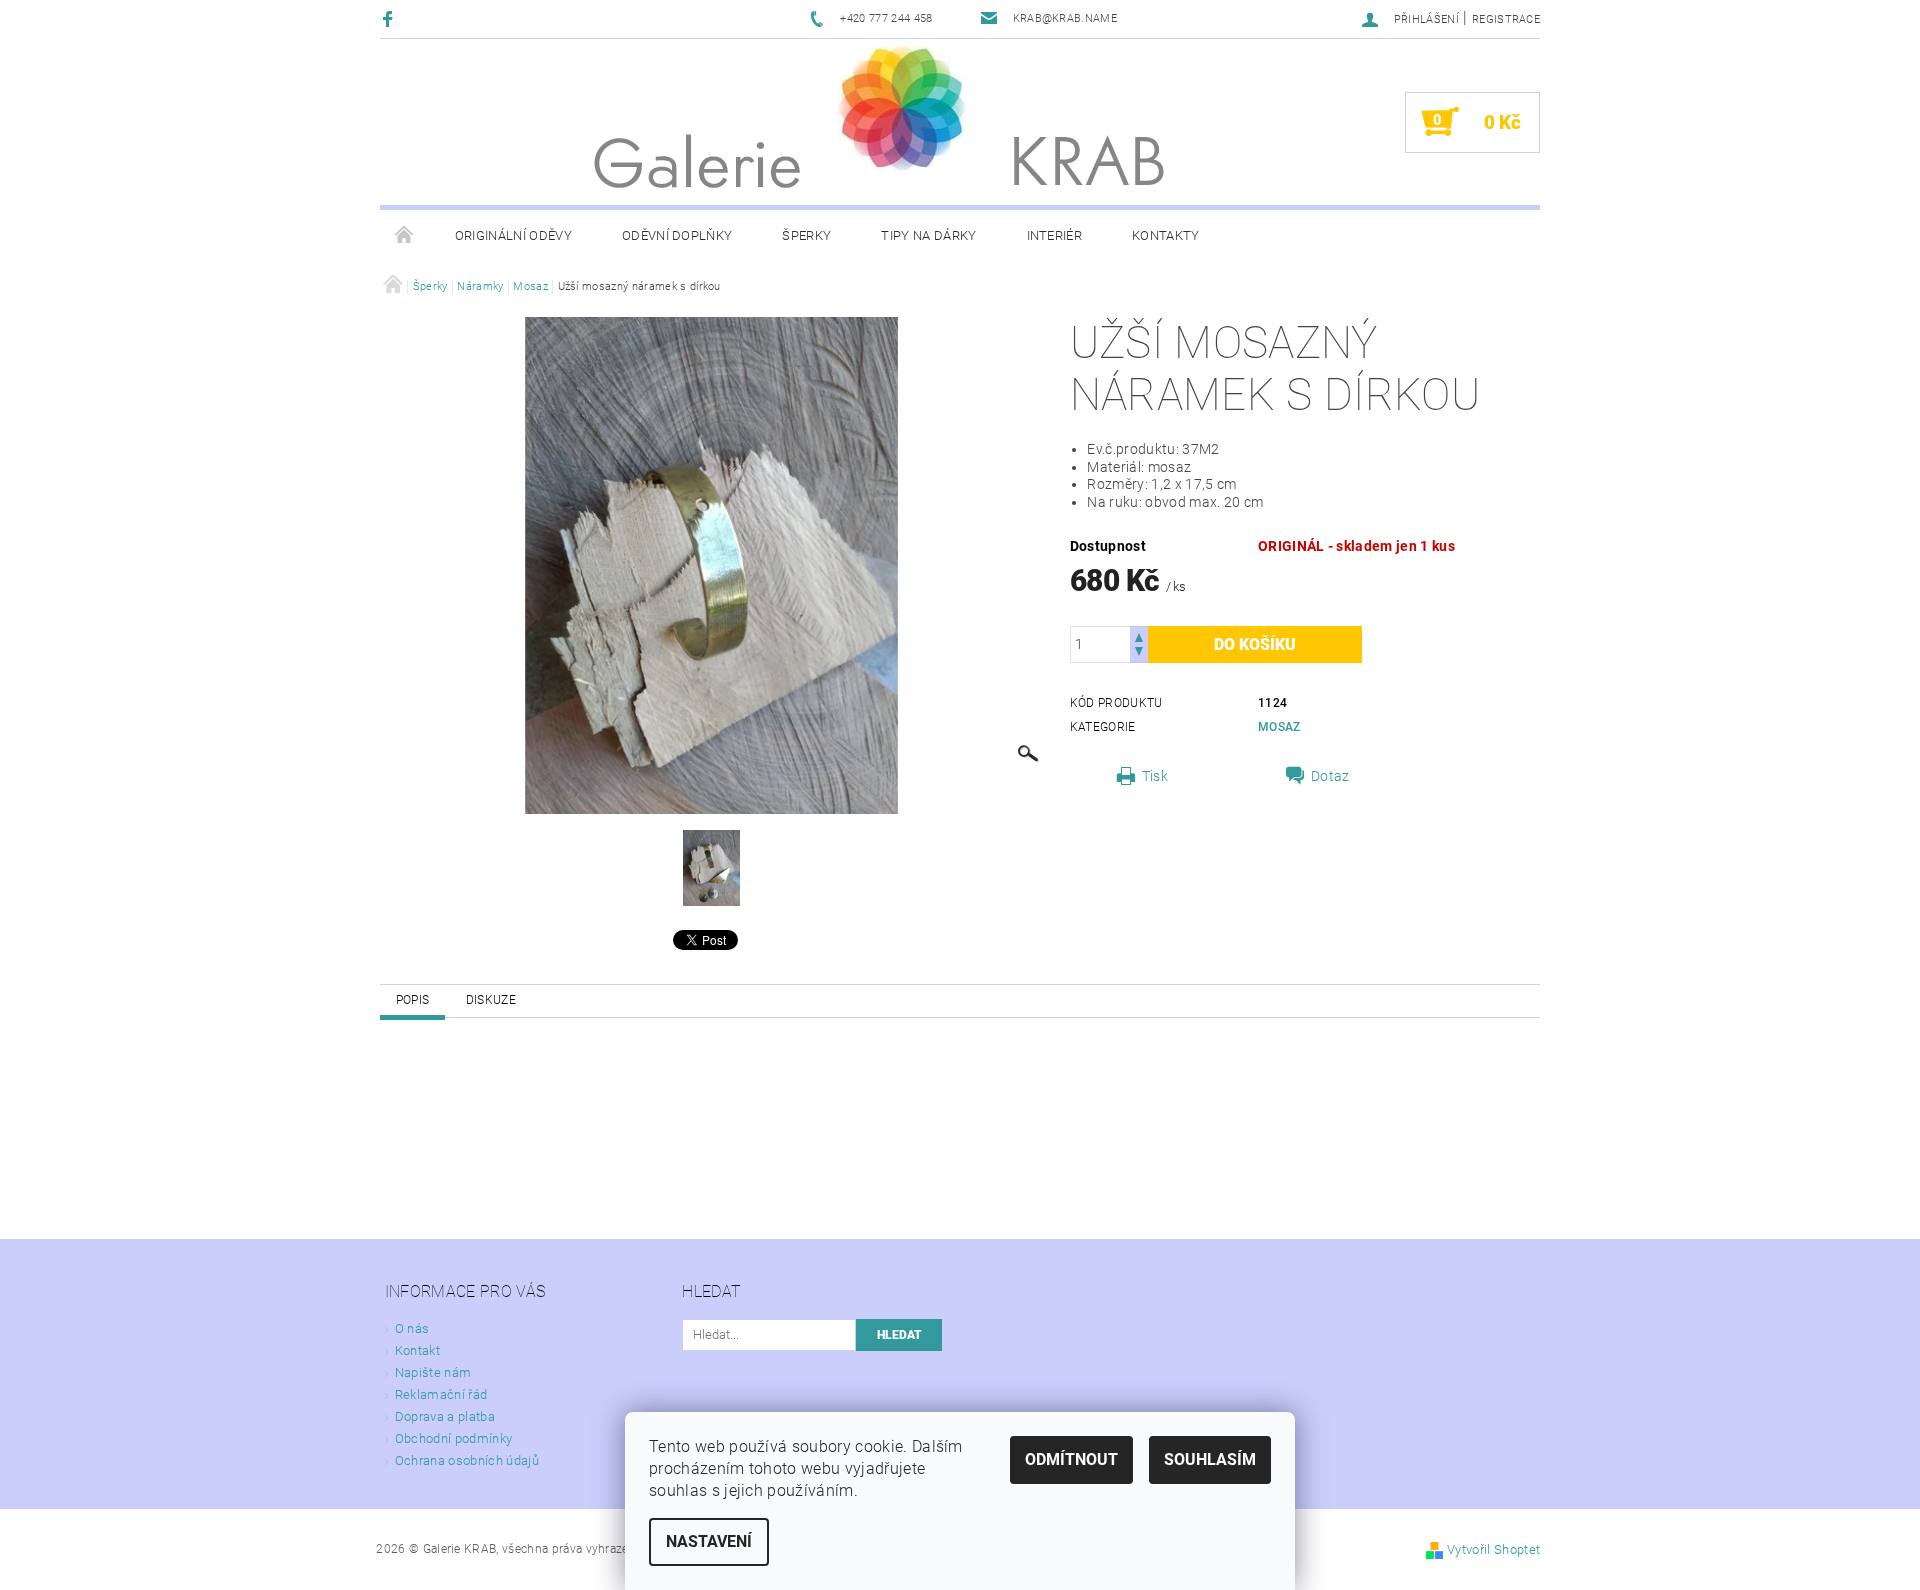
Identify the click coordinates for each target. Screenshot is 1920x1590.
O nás (412, 1328)
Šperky (806, 235)
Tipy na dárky (928, 235)
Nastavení (709, 1541)
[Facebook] (390, 18)
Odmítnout (1071, 1459)
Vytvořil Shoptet (1493, 1549)
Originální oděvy (513, 235)
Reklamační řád (441, 1394)
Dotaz (1330, 776)
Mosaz (1279, 727)
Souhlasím (1210, 1459)
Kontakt (417, 1350)
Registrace (1506, 19)
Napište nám (433, 1372)
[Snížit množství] (1139, 653)
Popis (413, 1000)
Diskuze (491, 1000)
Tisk (1155, 776)
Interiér (1055, 235)
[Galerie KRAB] (903, 106)
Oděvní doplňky (677, 235)
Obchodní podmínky (453, 1438)
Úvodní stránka (405, 236)
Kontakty (1166, 235)
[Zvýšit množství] (1139, 635)
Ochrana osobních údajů (467, 1460)
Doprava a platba (445, 1416)
